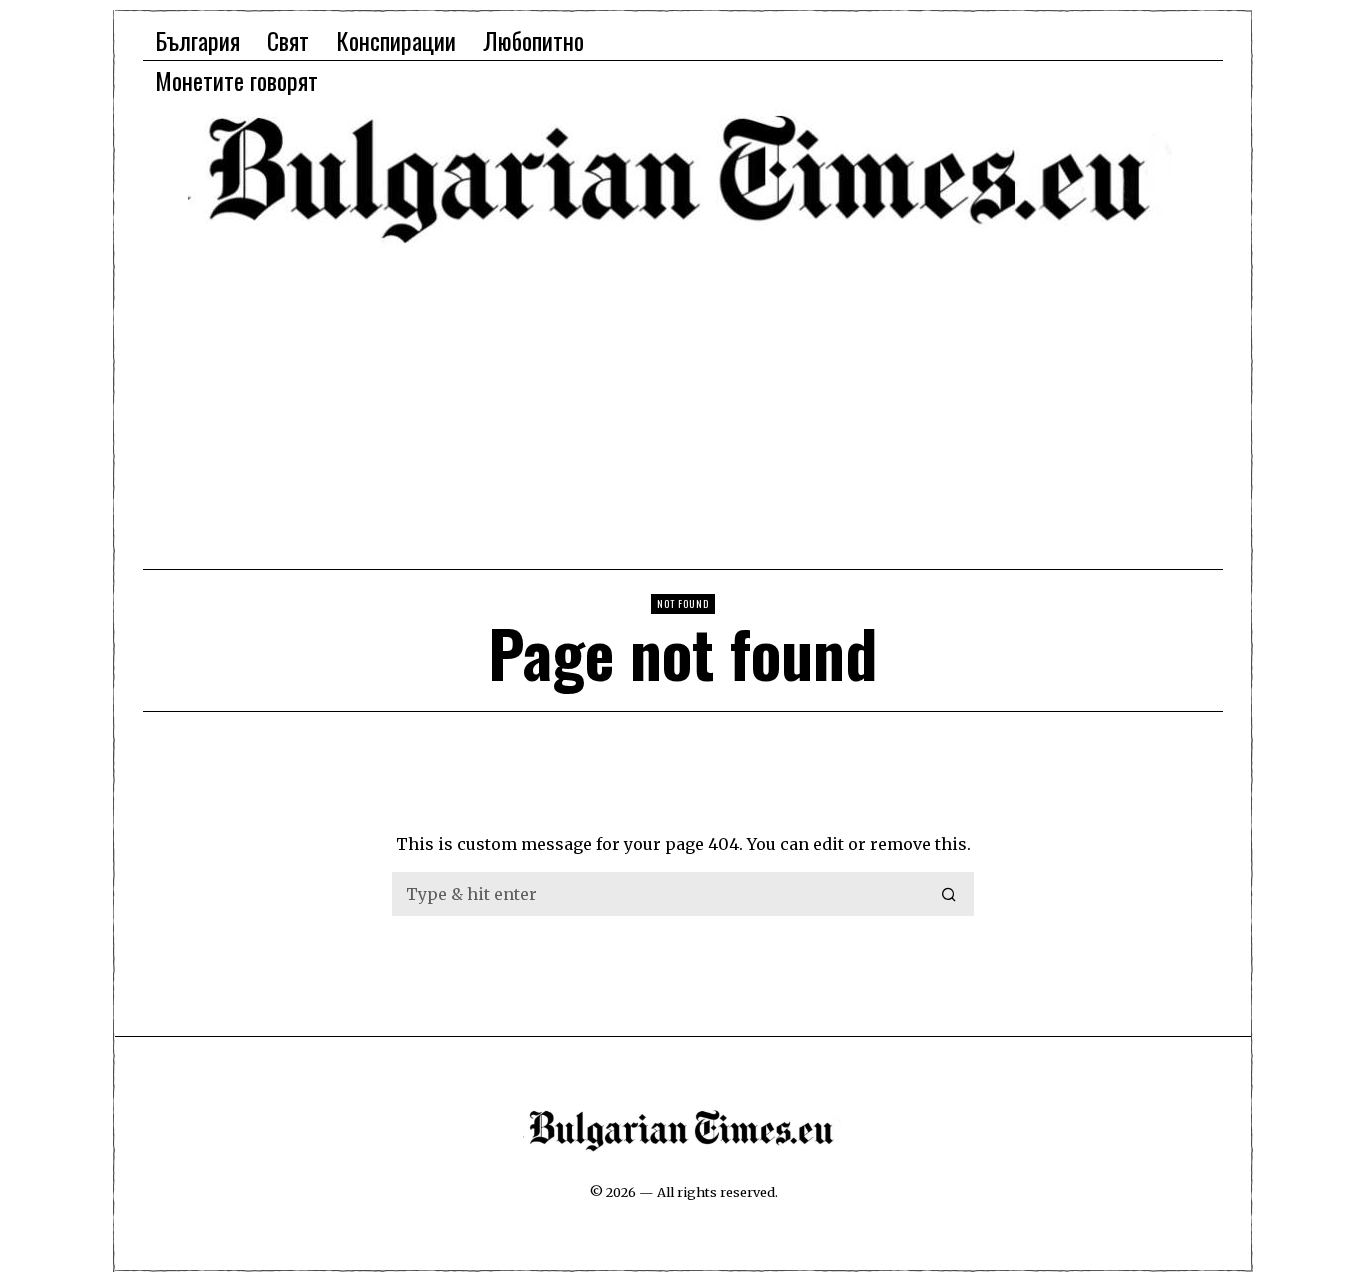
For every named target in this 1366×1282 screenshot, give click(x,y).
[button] (950, 894)
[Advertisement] (683, 405)
